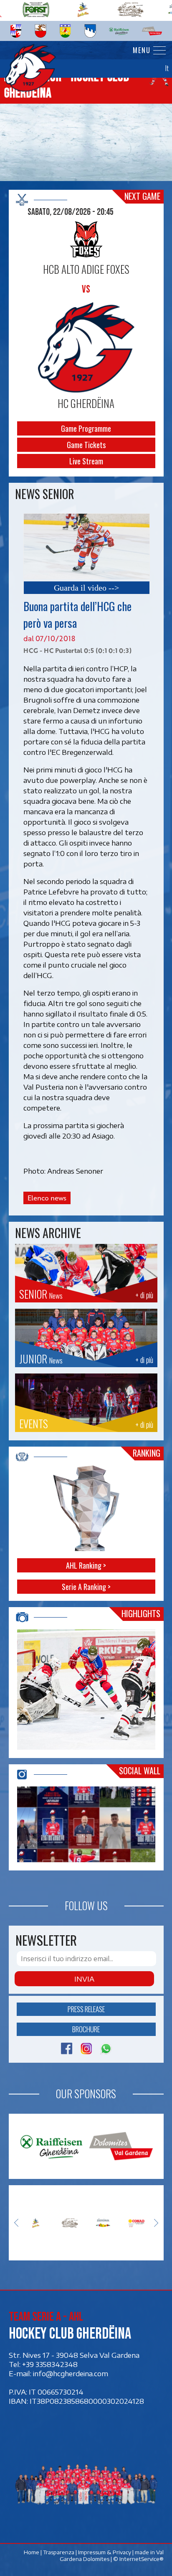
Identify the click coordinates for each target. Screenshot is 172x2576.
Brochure (86, 2029)
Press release (86, 2009)
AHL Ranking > (86, 1565)
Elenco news (47, 1198)
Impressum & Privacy (104, 2552)
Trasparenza (58, 2552)
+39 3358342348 (50, 2364)
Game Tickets (86, 445)
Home (31, 2552)
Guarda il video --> (86, 588)
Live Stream (86, 461)
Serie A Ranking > (86, 1586)
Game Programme (86, 428)
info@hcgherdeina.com (71, 2373)
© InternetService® (138, 2559)
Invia (84, 1979)
